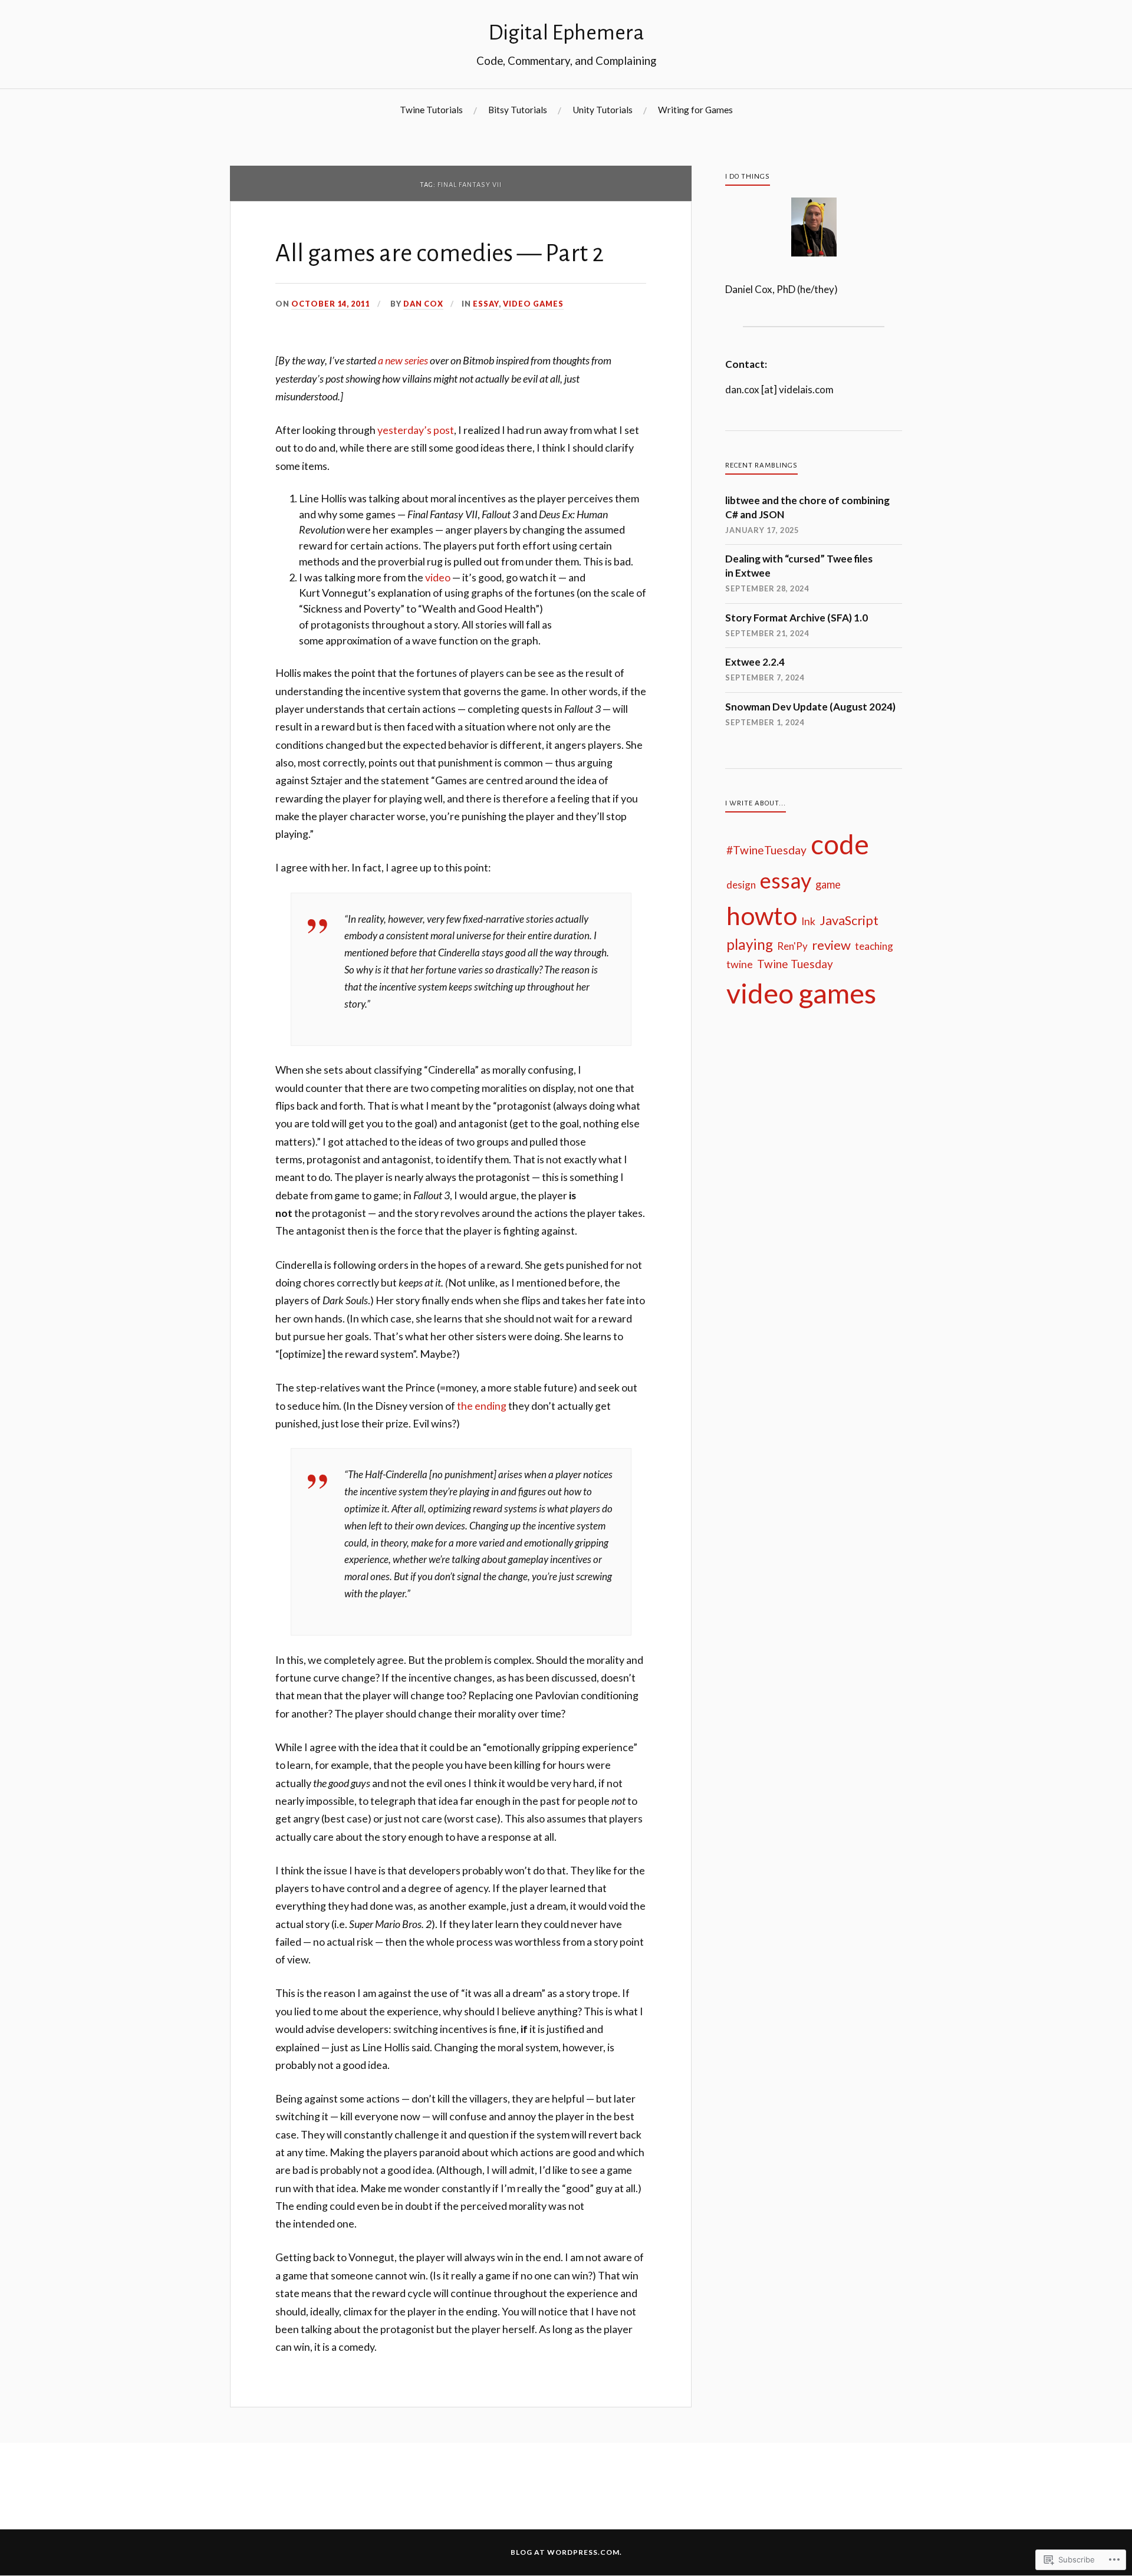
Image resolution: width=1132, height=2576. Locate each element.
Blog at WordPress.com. (566, 2552)
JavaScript (849, 920)
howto (762, 915)
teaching (874, 946)
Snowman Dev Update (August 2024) (810, 707)
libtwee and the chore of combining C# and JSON (807, 507)
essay (486, 304)
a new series (403, 360)
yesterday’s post (416, 430)
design (741, 885)
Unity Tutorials (603, 110)
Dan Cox (423, 304)
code (840, 844)
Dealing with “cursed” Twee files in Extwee (799, 566)
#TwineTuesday (766, 850)
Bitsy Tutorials (518, 110)
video (438, 577)
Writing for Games (695, 110)
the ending (482, 1406)
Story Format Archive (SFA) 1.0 (797, 618)
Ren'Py (792, 946)
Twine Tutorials (431, 110)
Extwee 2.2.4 (755, 662)
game (828, 884)
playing (750, 944)
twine (740, 964)
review (831, 945)
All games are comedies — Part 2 (440, 254)
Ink (808, 921)
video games (533, 304)
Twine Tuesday (795, 964)
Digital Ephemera (566, 33)
